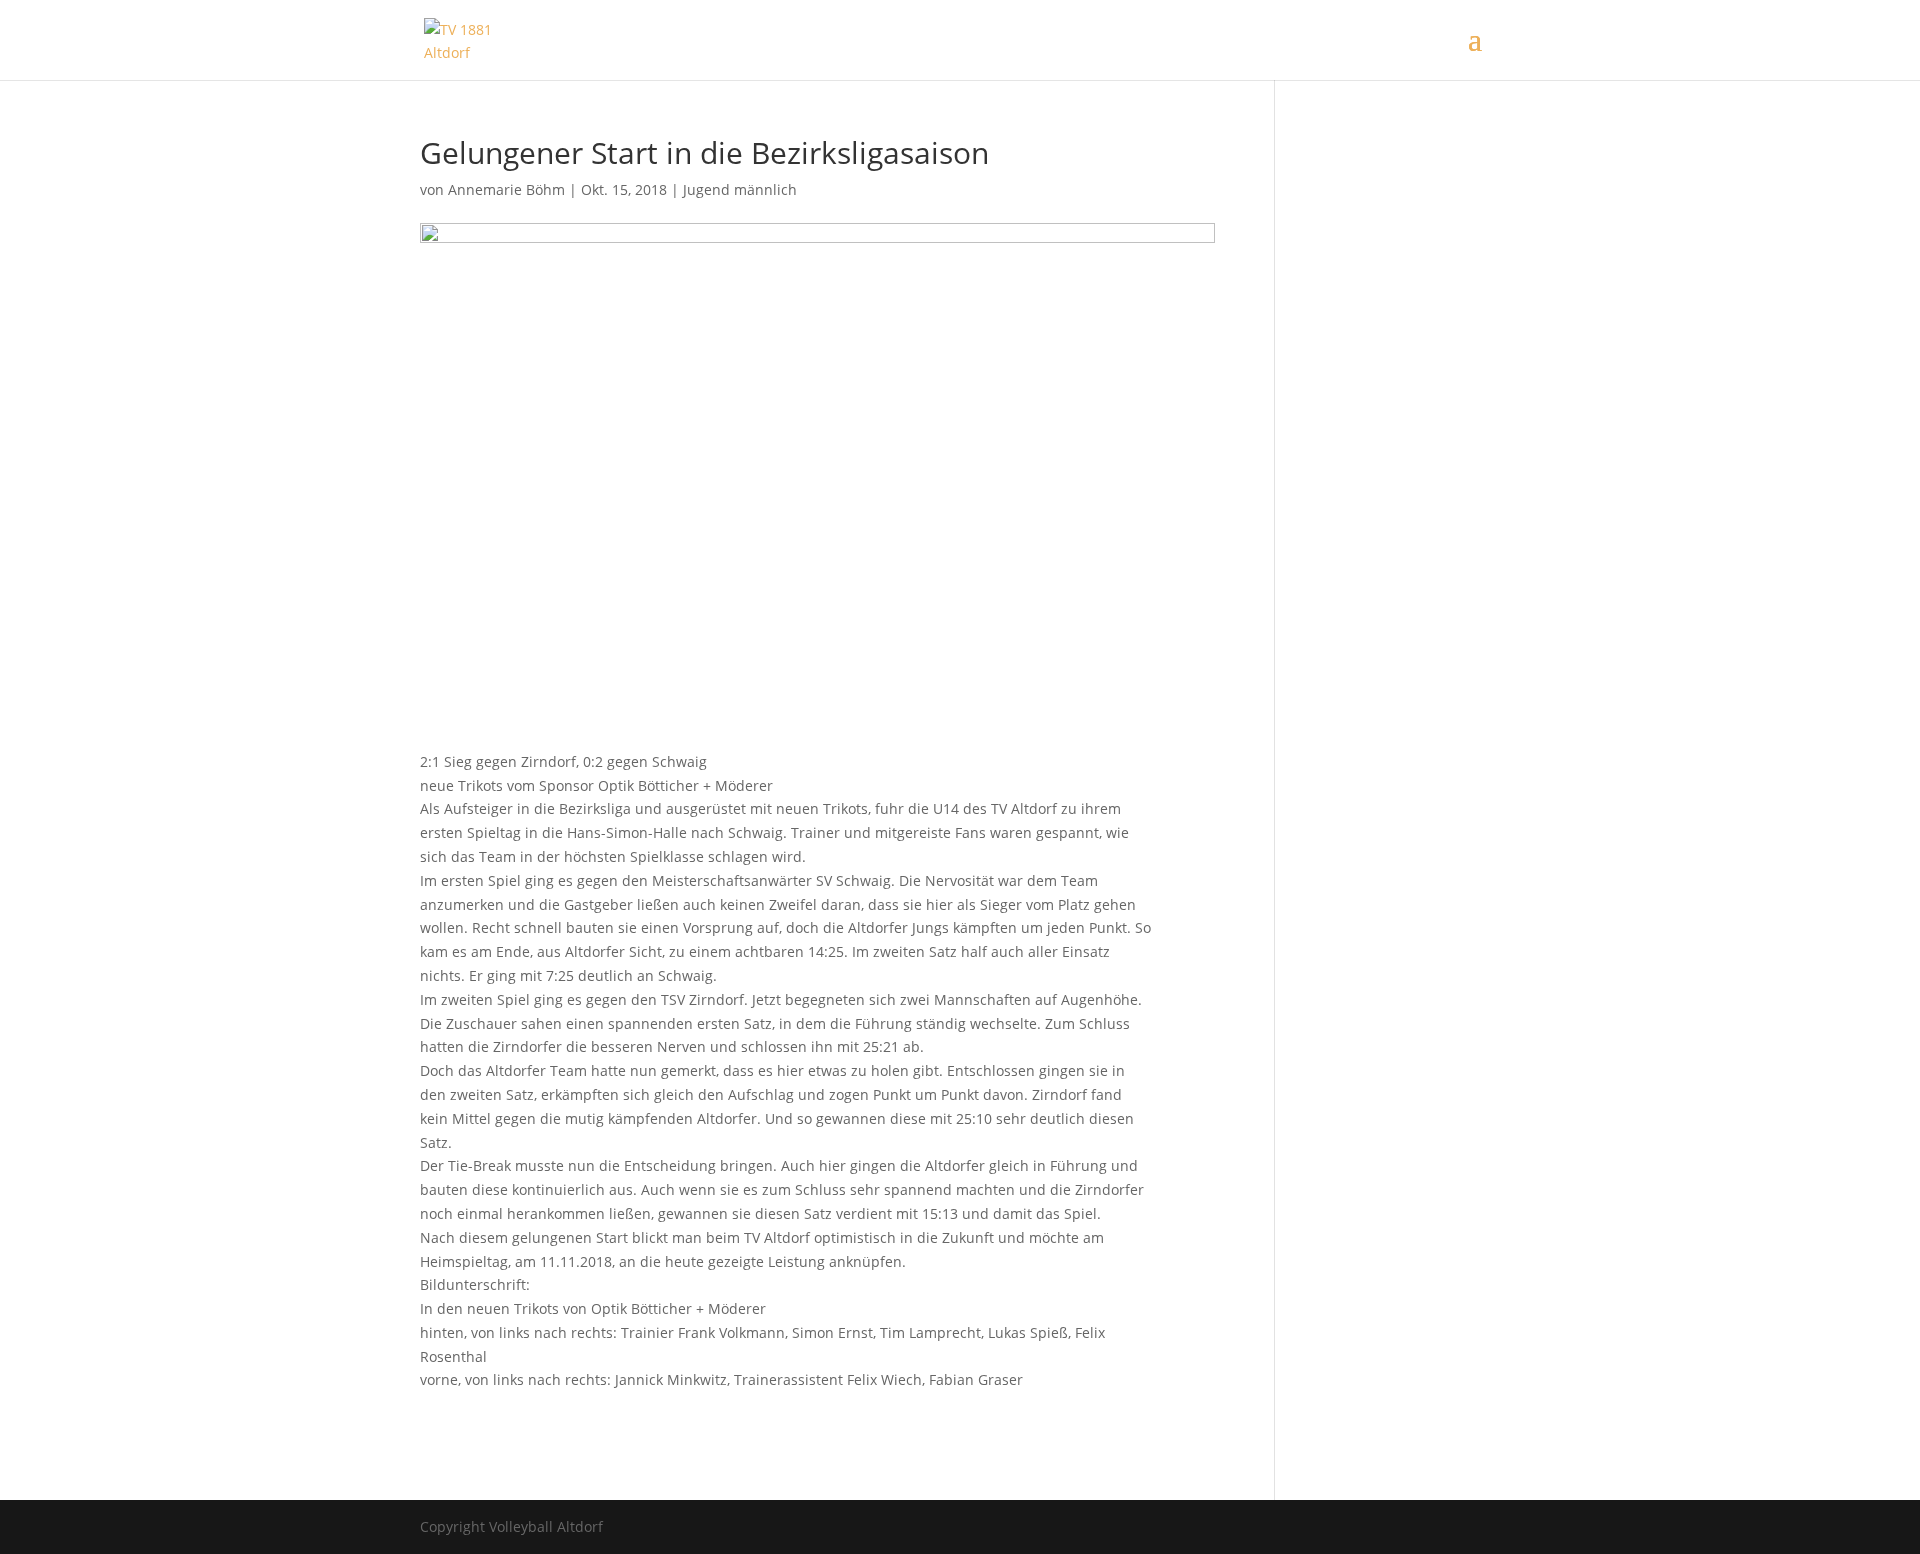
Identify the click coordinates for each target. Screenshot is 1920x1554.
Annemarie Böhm (506, 189)
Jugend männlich (740, 189)
